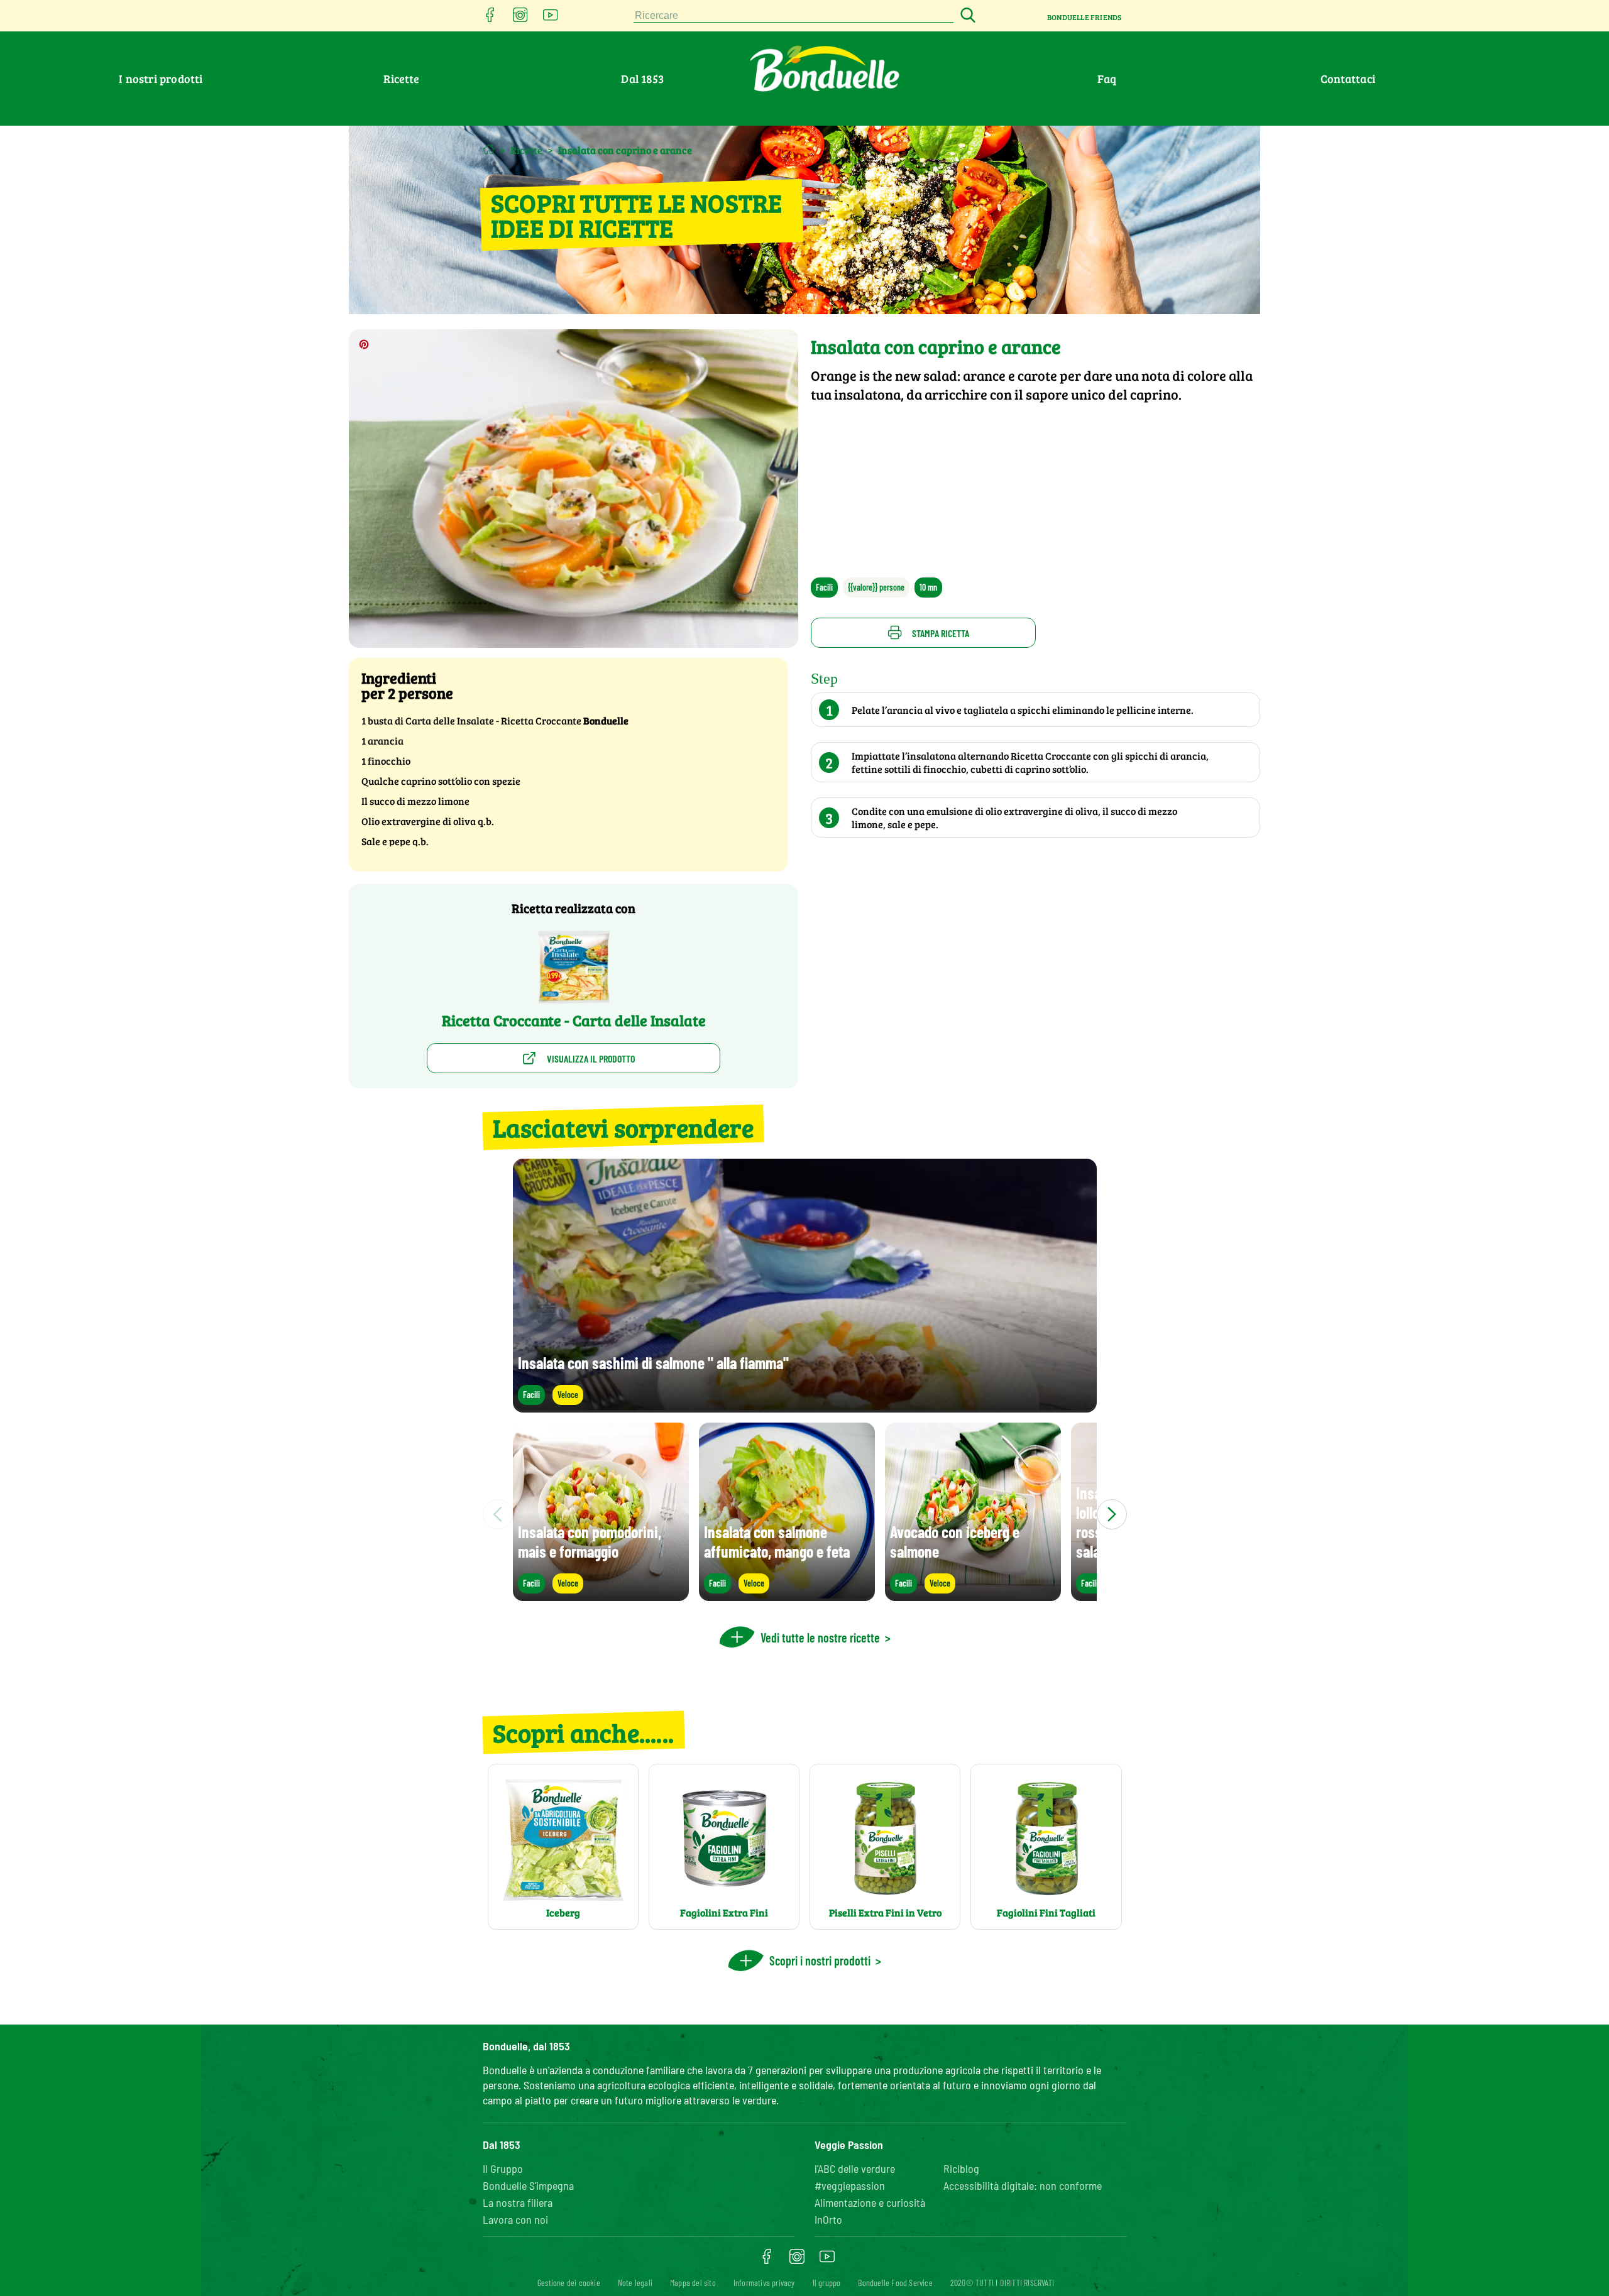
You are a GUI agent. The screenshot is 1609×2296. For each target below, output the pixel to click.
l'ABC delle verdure (855, 2168)
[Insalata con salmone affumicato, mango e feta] (787, 1595)
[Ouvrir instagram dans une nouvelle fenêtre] (520, 19)
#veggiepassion (850, 2185)
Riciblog (961, 2168)
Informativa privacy (764, 2282)
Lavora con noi (515, 2219)
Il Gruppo (503, 2168)
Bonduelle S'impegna (528, 2185)
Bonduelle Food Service (895, 2282)
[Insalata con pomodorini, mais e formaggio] (601, 1595)
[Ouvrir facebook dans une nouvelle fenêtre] (490, 19)
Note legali (635, 2282)
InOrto (828, 2219)
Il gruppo (827, 2282)
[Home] (489, 149)
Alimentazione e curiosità (870, 2202)
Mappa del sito (693, 2282)
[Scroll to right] (1112, 1514)
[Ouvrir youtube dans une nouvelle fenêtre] (551, 19)
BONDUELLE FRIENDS (1084, 17)
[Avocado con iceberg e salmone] (973, 1595)
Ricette (401, 79)
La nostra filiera (518, 2202)
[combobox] (794, 16)
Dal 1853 (642, 79)
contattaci (1348, 79)
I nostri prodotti (161, 79)
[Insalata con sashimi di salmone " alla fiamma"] (805, 1407)
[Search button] (966, 16)
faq (1107, 79)
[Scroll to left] (498, 1514)
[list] (805, 1514)
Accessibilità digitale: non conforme (1023, 2185)
